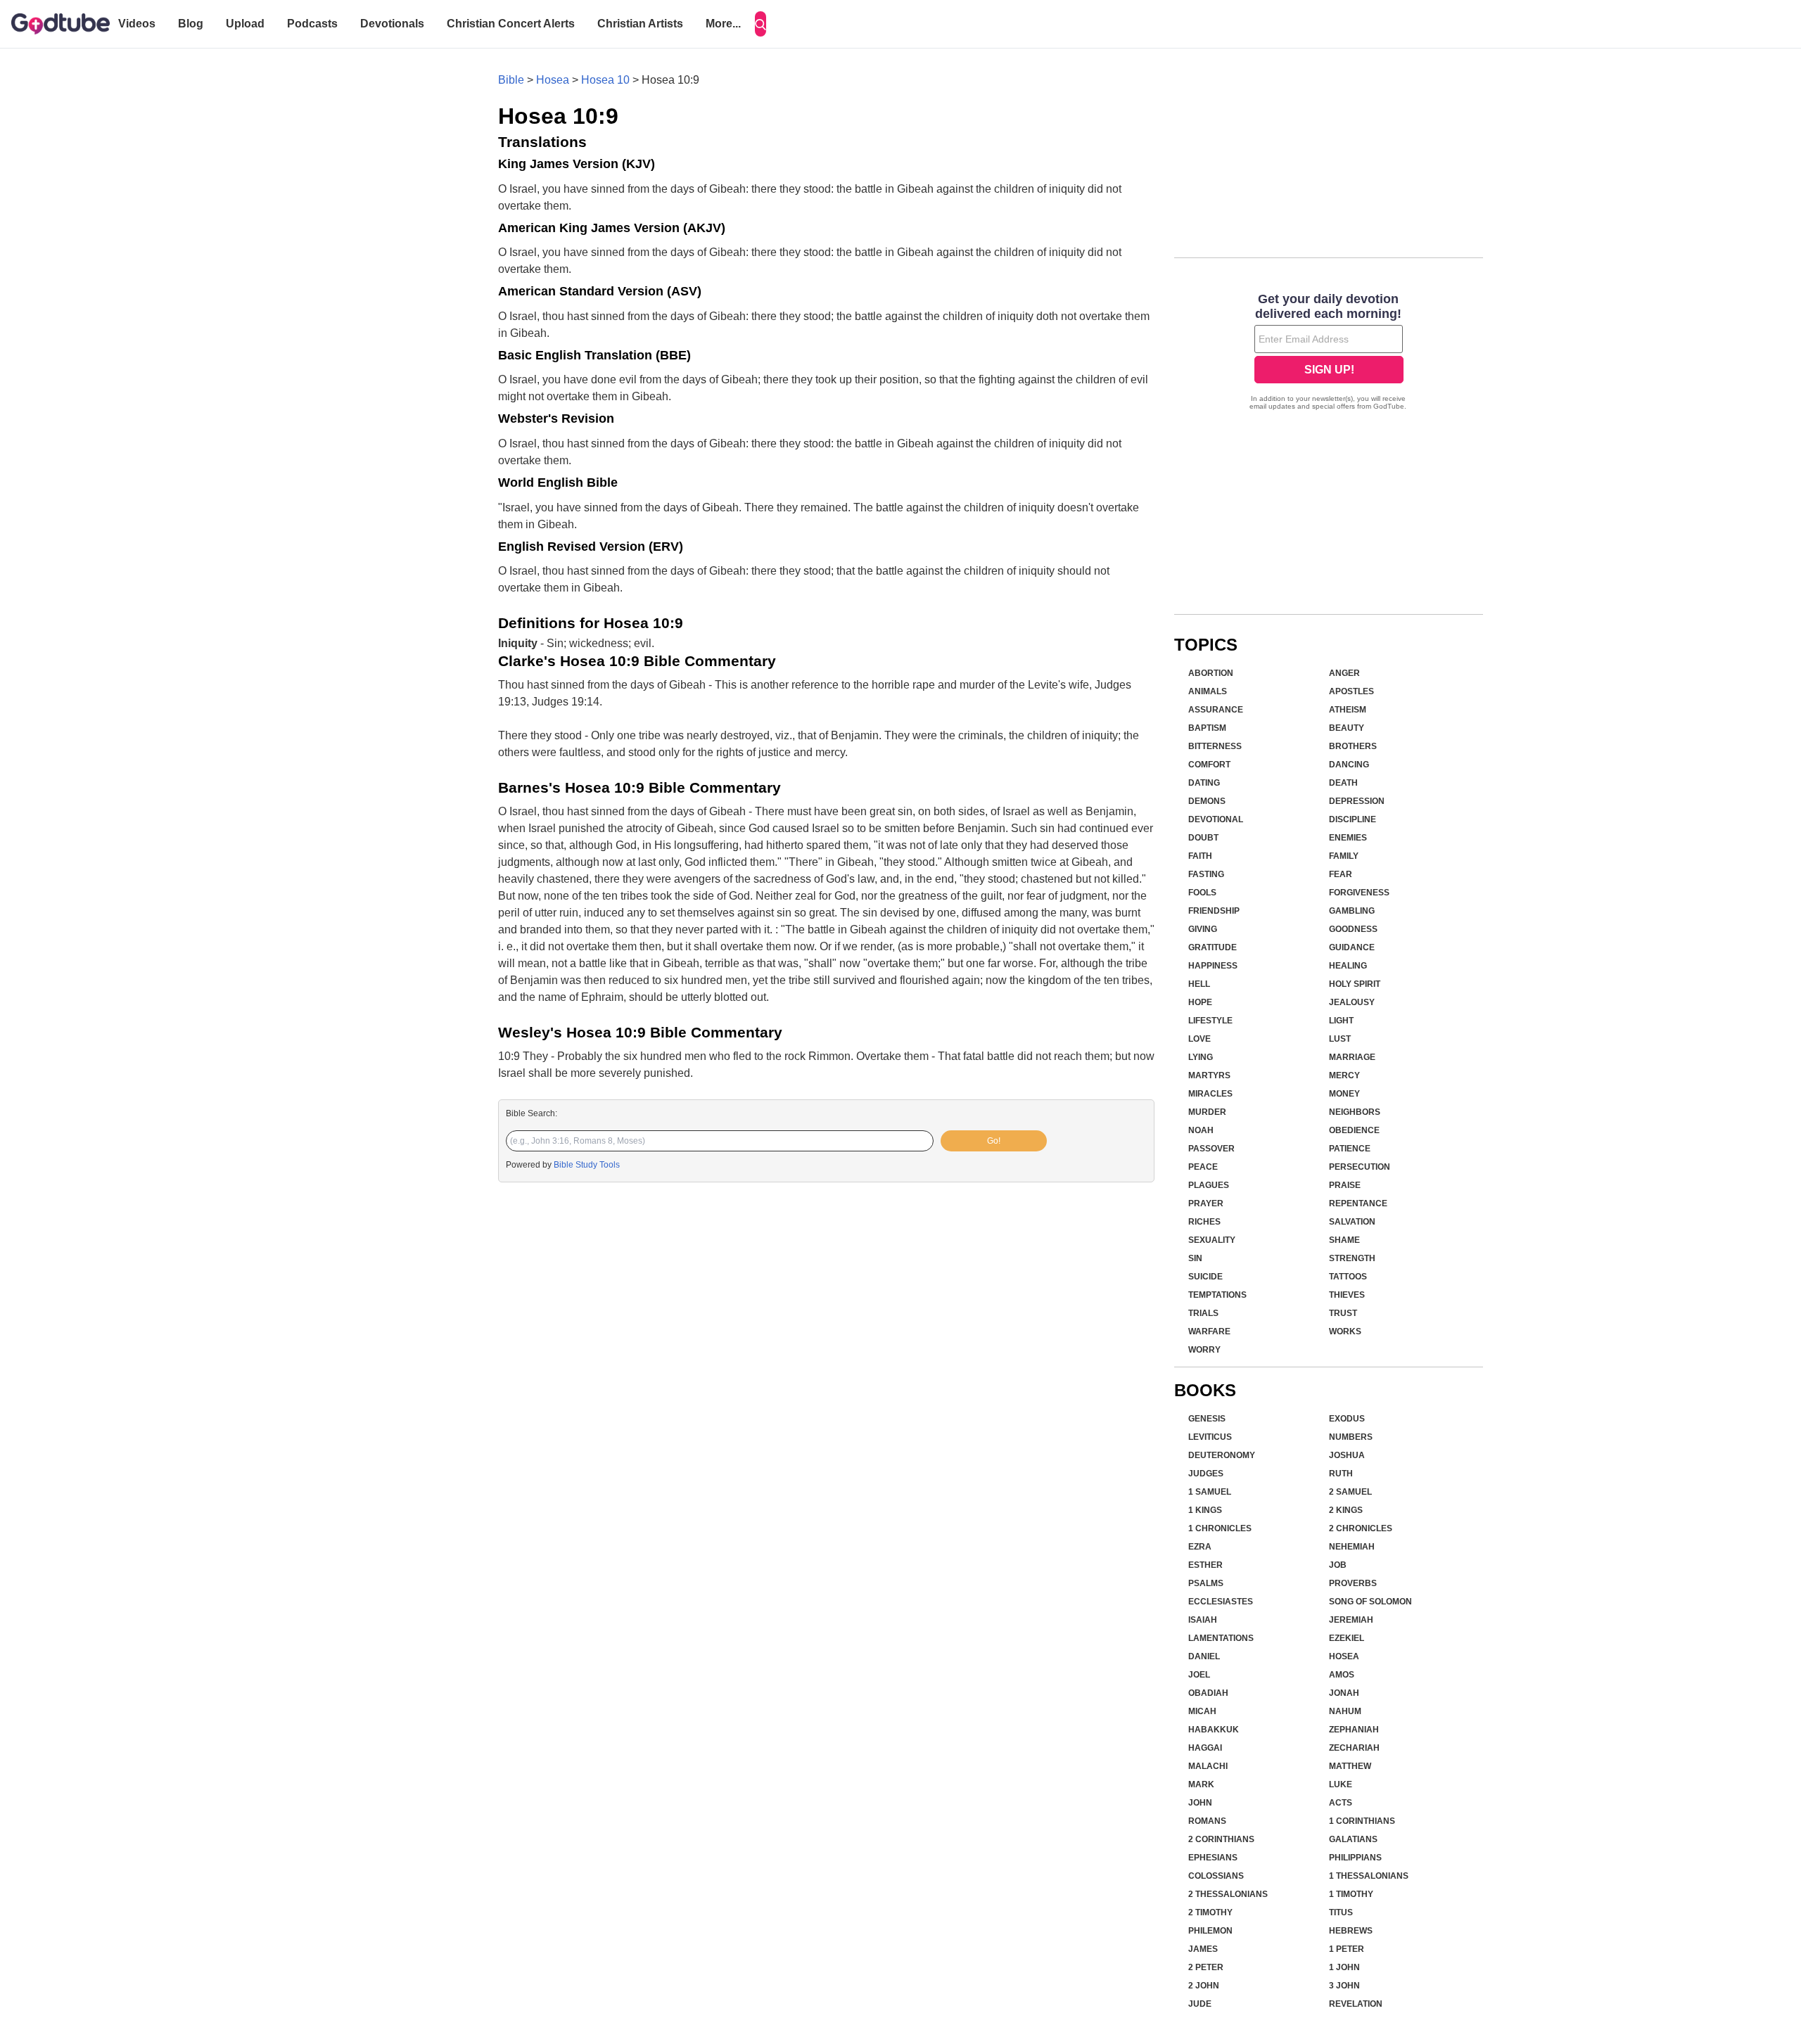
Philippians (1355, 1858)
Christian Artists (640, 24)
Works (1345, 1331)
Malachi (1208, 1766)
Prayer (1206, 1203)
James (1203, 1949)
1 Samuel (1210, 1492)
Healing (1348, 966)
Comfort (1209, 765)
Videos (137, 24)
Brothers (1353, 746)
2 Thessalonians (1228, 1894)
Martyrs (1209, 1075)
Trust (1343, 1313)
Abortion (1211, 673)
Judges (1206, 1474)
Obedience (1354, 1130)
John (1200, 1803)
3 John (1344, 1986)
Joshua (1347, 1455)
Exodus (1347, 1419)
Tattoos (1348, 1277)
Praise (1345, 1185)
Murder (1207, 1112)
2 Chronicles (1361, 1528)
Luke (1341, 1784)
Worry (1204, 1350)
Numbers (1351, 1437)
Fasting (1206, 874)
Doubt (1203, 838)
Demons (1207, 801)
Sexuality (1212, 1240)
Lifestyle (1210, 1021)
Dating (1204, 783)
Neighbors (1355, 1112)
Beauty (1347, 728)
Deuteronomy (1222, 1455)
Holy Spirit (1355, 984)
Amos (1342, 1675)
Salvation (1352, 1222)
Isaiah (1203, 1620)
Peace (1203, 1167)
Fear (1341, 874)
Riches (1204, 1222)
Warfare (1209, 1331)
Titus (1341, 1912)
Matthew (1350, 1766)
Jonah (1344, 1693)
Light (1341, 1021)
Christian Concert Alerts (511, 24)
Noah (1201, 1130)
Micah (1202, 1711)
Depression (1357, 801)
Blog (191, 24)
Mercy (1344, 1075)
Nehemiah (1352, 1547)
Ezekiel (1347, 1638)
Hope (1200, 1002)
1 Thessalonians (1369, 1876)
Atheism (1348, 710)
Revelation (1356, 2004)
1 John (1344, 1967)
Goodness (1353, 929)
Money (1344, 1094)
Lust (1340, 1039)
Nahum (1345, 1711)
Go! (994, 1141)
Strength (1352, 1258)
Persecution (1360, 1167)
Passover (1211, 1149)
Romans (1207, 1821)
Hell (1199, 984)
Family (1344, 856)
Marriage (1352, 1057)
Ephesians (1213, 1858)
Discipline (1353, 819)
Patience (1350, 1149)
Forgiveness (1359, 893)
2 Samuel (1350, 1492)
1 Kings (1205, 1510)
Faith (1200, 856)
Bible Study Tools (587, 1165)
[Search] (761, 24)
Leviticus (1210, 1437)
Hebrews (1351, 1931)
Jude (1200, 2004)
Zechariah (1354, 1748)
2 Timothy (1210, 1912)
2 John (1204, 1986)
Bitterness (1215, 746)
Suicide (1205, 1277)
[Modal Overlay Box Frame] (1329, 353)
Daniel (1204, 1656)
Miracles (1210, 1094)
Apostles (1351, 691)
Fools (1202, 893)
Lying (1201, 1057)
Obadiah (1208, 1693)
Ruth (1341, 1474)
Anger (1344, 673)
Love (1199, 1039)
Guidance (1352, 947)
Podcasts (312, 24)
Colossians (1216, 1876)
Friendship (1214, 911)
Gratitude (1213, 947)
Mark (1201, 1784)
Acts (1341, 1803)
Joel (1199, 1675)
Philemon (1210, 1931)
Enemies (1348, 838)
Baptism (1207, 728)
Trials (1203, 1313)
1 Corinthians (1362, 1821)
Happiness (1213, 966)
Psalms (1206, 1583)
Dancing (1349, 765)
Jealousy (1352, 1002)
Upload (245, 24)
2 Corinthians (1221, 1839)
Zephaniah (1354, 1730)
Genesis (1207, 1419)
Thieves (1347, 1295)
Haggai (1205, 1748)
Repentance (1358, 1203)
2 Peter (1206, 1967)
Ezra (1200, 1547)
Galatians (1353, 1839)
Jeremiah (1351, 1620)
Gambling (1352, 911)
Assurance (1216, 710)
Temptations (1217, 1295)
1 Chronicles (1220, 1528)
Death (1343, 783)
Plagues (1209, 1185)
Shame (1344, 1240)
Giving (1203, 929)
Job (1338, 1565)
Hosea (553, 80)
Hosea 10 (605, 80)
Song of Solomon (1370, 1602)
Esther (1205, 1565)
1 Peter (1347, 1949)
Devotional (1216, 819)
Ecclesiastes (1221, 1602)
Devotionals (392, 24)
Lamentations (1221, 1638)
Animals (1208, 691)
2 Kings (1346, 1510)
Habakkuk (1214, 1730)
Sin (1195, 1258)
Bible (511, 80)
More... (723, 24)
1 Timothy (1351, 1894)
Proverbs (1353, 1583)
